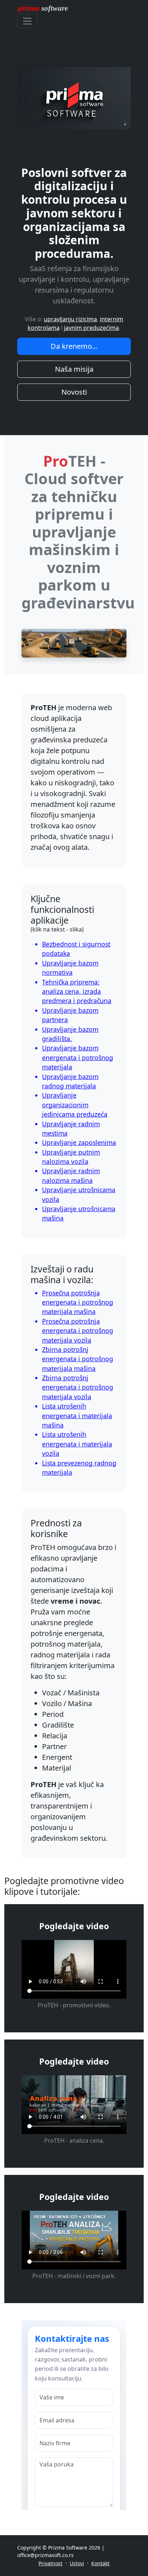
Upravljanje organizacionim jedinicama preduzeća (75, 1105)
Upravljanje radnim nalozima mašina (71, 1175)
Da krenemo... (74, 346)
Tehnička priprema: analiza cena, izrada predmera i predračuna (77, 991)
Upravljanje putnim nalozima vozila (71, 1157)
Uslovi (77, 2563)
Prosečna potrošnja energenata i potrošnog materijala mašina (78, 1302)
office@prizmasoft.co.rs (45, 2555)
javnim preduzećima (91, 328)
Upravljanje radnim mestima (71, 1128)
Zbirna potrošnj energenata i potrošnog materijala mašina (78, 1359)
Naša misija (74, 369)
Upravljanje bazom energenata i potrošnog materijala (78, 1057)
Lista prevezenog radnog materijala (79, 1468)
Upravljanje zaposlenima (79, 1142)
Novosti (74, 392)
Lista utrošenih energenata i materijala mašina (77, 1415)
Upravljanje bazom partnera (70, 1015)
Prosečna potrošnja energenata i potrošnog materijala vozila (78, 1331)
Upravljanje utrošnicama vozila (79, 1194)
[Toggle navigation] (27, 21)
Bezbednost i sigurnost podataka (76, 949)
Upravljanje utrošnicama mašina (79, 1213)
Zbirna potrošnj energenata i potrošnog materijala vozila (78, 1387)
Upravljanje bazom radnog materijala (70, 1081)
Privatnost (50, 2563)
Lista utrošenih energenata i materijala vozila (77, 1444)
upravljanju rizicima (70, 319)
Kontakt (100, 2563)
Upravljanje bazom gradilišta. (70, 1034)
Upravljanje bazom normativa (70, 968)
